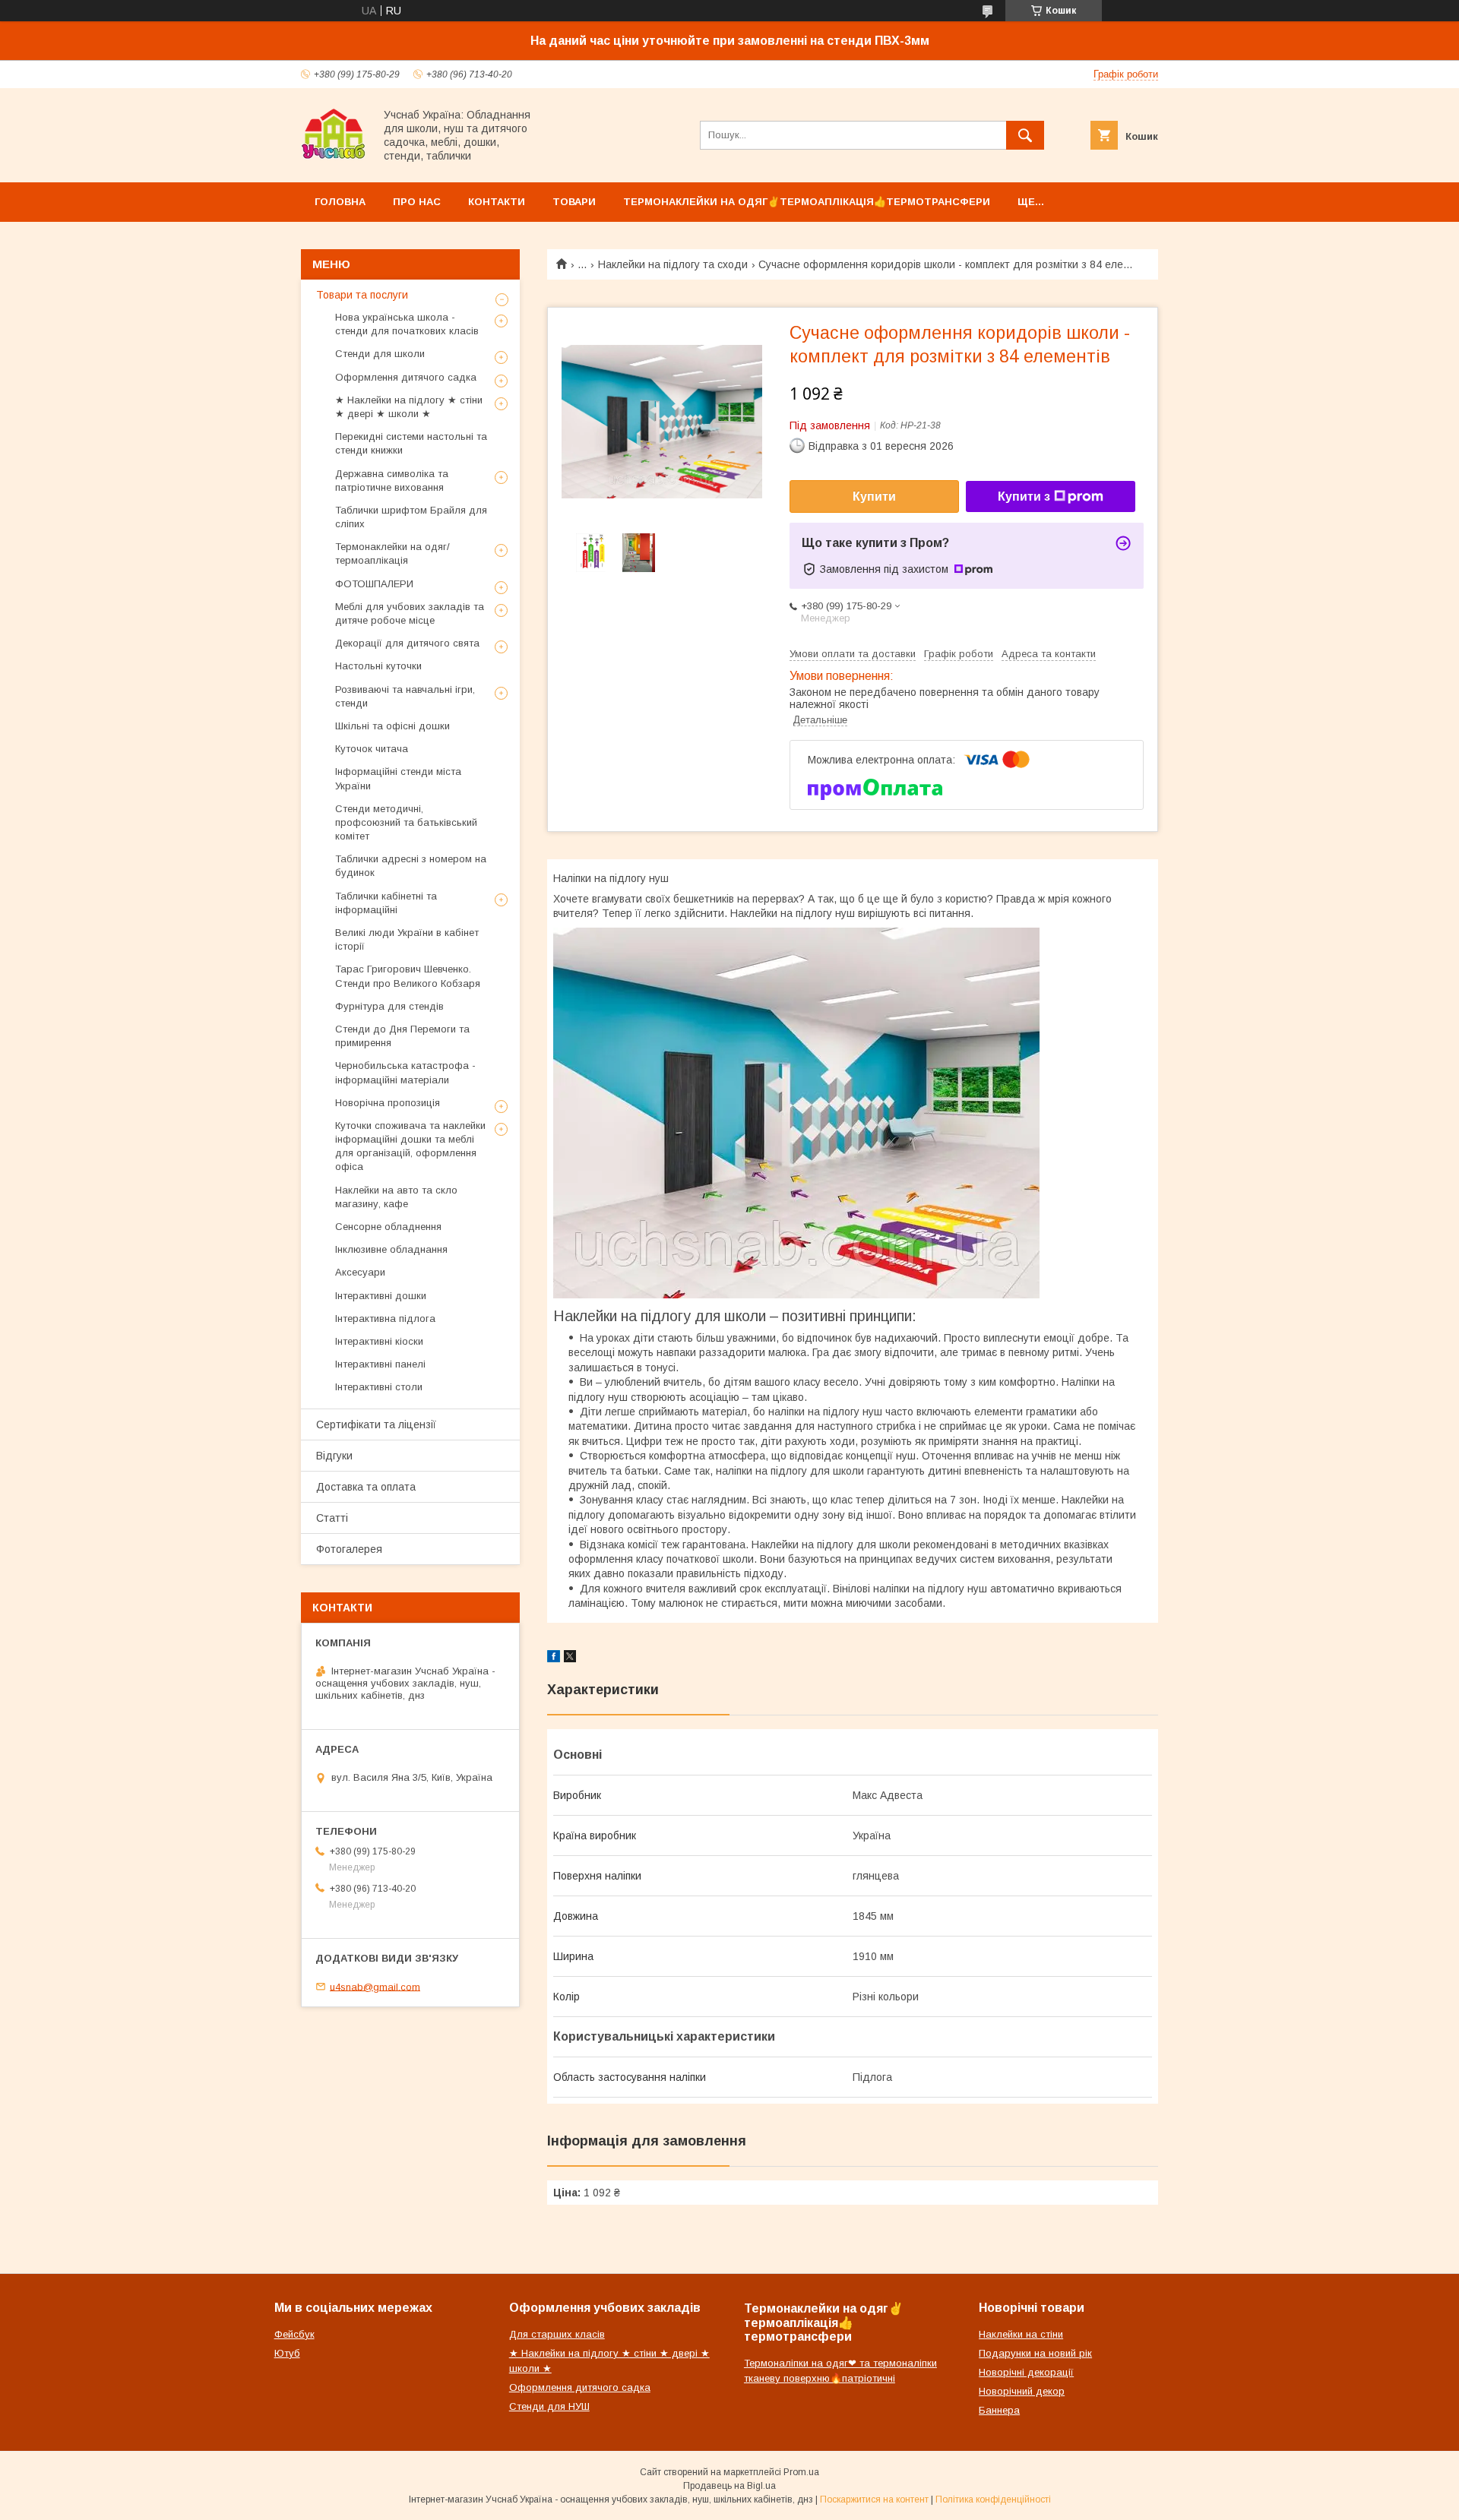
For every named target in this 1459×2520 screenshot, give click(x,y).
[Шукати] (1025, 135)
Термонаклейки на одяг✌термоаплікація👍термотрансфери (807, 202)
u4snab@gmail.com (375, 1986)
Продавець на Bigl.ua (729, 2486)
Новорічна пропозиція (388, 1103)
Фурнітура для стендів (389, 1006)
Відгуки (334, 1456)
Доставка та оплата (366, 1487)
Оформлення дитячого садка (406, 377)
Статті (332, 1518)
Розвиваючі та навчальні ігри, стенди (405, 696)
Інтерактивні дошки (381, 1296)
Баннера (999, 2410)
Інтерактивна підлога (385, 1318)
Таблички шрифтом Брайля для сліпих (411, 517)
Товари (574, 202)
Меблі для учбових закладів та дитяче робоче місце (410, 613)
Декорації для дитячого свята (407, 643)
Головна (340, 202)
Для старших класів (557, 2334)
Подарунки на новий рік (1035, 2353)
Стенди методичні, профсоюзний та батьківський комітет (406, 822)
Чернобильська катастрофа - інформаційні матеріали (405, 1072)
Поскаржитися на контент (874, 2499)
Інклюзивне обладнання (391, 1249)
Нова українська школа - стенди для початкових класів (407, 324)
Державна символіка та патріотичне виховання (392, 481)
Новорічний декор (1022, 2391)
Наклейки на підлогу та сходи (673, 264)
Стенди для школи (380, 354)
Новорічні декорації (1026, 2372)
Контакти (497, 202)
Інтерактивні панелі (380, 1364)
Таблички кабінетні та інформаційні (386, 903)
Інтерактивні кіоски (379, 1341)
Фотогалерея (349, 1549)
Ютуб (287, 2353)
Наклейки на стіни (1021, 2334)
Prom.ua (801, 2472)
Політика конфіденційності (993, 2499)
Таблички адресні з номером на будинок (411, 866)
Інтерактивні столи (379, 1387)
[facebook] (554, 1658)
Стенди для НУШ (549, 2406)
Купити (874, 496)
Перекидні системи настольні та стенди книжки (411, 443)
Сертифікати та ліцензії (376, 1424)
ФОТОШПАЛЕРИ (374, 584)
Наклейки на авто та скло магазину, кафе (396, 1197)
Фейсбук (294, 2334)
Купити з (1024, 496)
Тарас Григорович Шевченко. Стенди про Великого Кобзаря (408, 976)
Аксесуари (360, 1272)
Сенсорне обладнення (388, 1227)
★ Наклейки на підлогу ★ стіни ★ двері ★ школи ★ (409, 407)
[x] (570, 1658)
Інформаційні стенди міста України (398, 778)
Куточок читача (372, 749)
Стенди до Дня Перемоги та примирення (402, 1036)
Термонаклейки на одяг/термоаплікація (392, 553)
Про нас (417, 202)
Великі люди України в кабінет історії (407, 939)
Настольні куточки (378, 666)
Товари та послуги (362, 295)
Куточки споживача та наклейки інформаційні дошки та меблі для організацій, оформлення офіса (410, 1146)
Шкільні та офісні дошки (392, 726)
